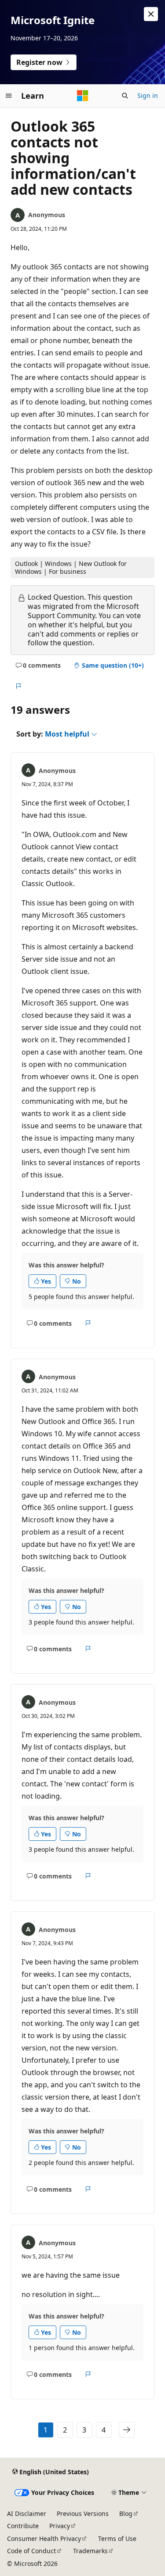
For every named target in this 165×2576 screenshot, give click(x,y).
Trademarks (90, 2551)
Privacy (60, 2526)
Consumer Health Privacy (44, 2538)
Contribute (23, 2526)
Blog (126, 2513)
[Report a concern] (18, 687)
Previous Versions (83, 2513)
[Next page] (127, 2430)
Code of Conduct (31, 2551)
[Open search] (125, 96)
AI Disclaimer (27, 2513)
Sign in (148, 95)
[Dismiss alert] (151, 14)
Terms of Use (117, 2538)
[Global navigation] (9, 96)
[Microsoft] (83, 96)
